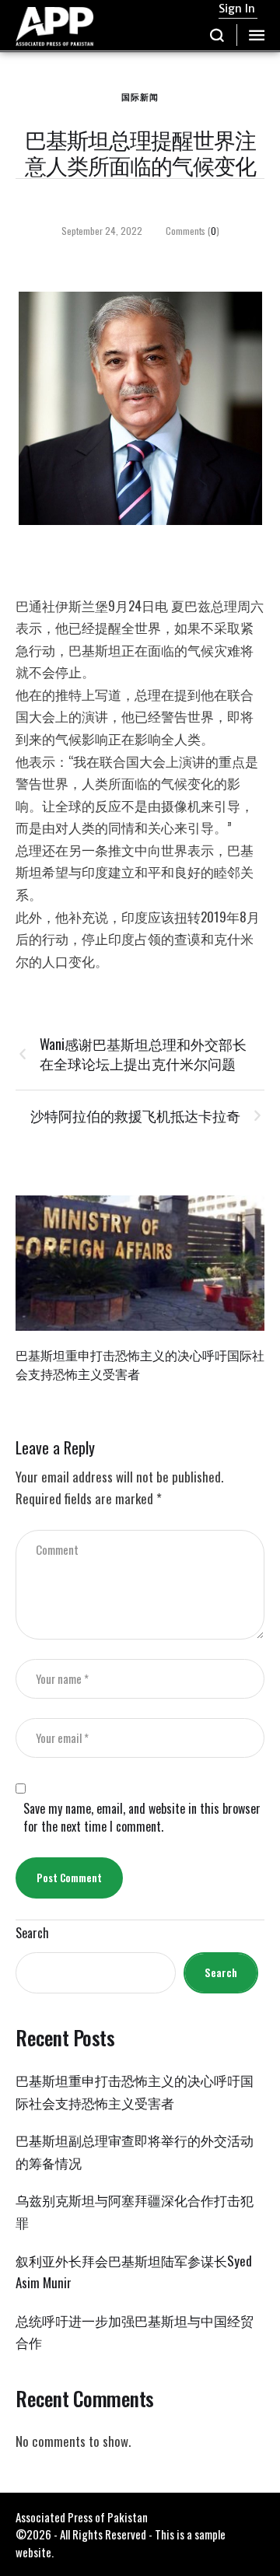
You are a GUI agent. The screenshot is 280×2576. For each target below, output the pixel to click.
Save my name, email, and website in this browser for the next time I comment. (142, 1818)
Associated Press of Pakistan (82, 2517)
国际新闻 (140, 96)
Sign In (237, 9)
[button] (217, 35)
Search (32, 1933)
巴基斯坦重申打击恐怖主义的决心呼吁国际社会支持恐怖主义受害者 (140, 1364)
